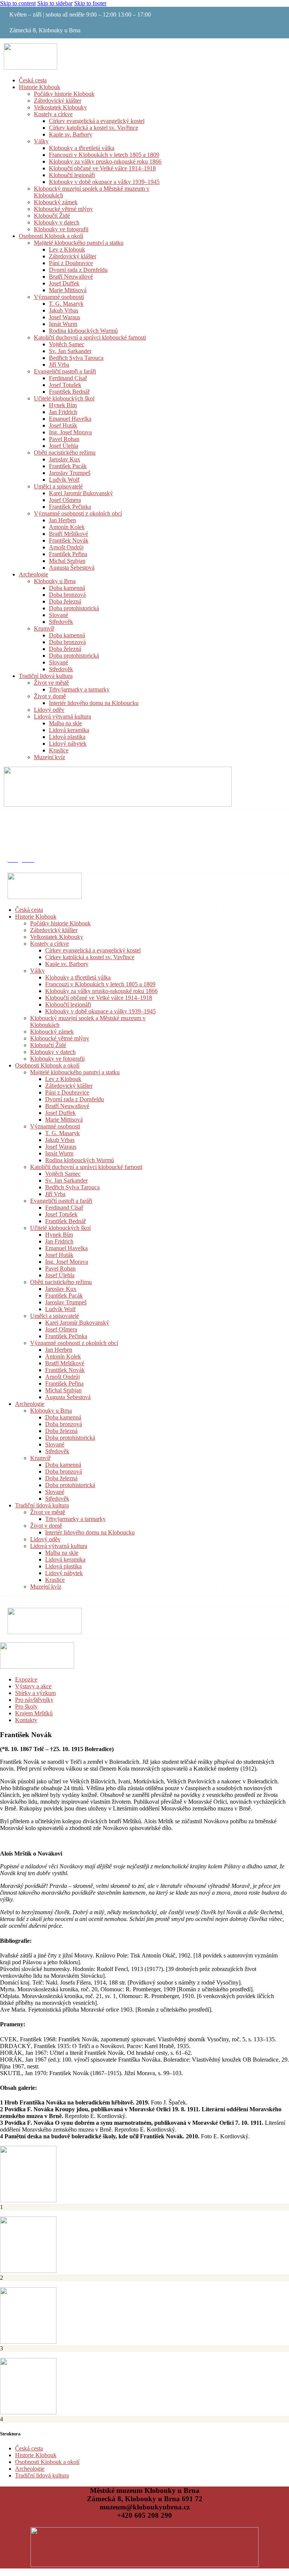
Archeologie (30, 2469)
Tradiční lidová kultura (42, 2475)
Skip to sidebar (55, 3)
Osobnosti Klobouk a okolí (47, 2462)
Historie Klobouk (36, 2455)
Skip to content (18, 3)
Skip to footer (90, 3)
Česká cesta (29, 2448)
